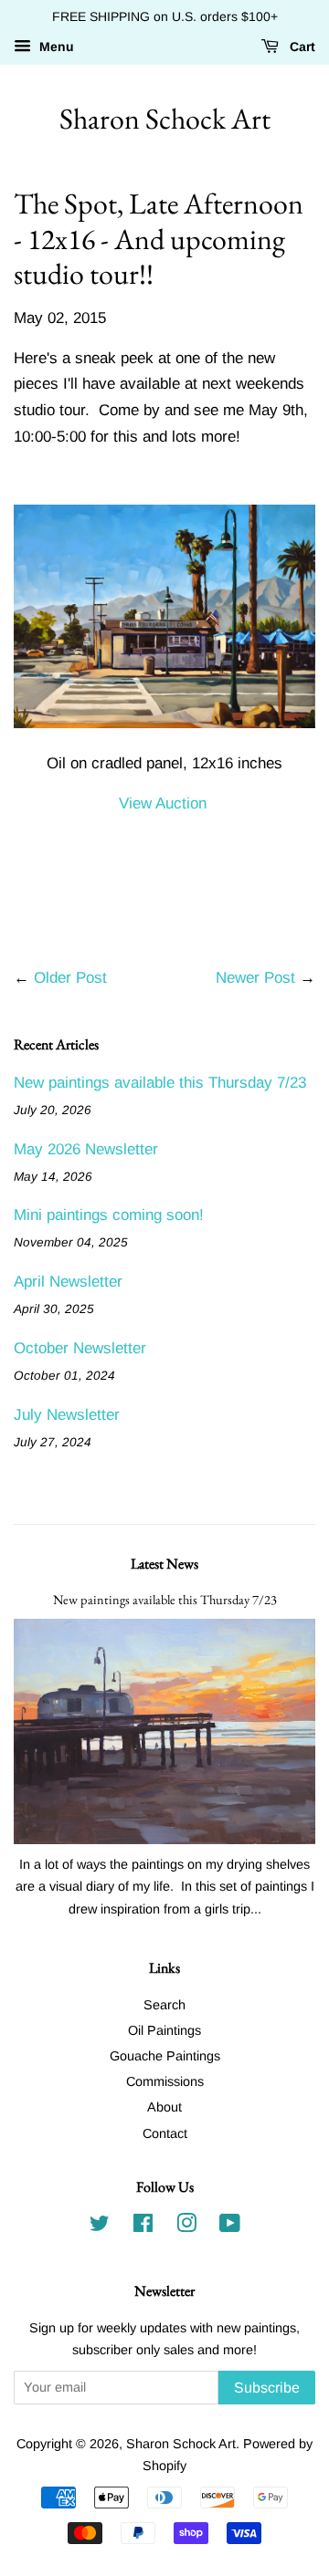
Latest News (164, 1564)
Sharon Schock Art (165, 119)
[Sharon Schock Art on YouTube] (230, 2227)
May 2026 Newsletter (86, 1149)
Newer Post (255, 978)
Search (164, 2005)
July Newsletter (67, 1415)
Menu (55, 47)
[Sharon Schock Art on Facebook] (143, 2227)
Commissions (165, 2081)
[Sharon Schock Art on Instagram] (186, 2227)
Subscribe (267, 2388)
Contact (165, 2133)
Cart (301, 47)
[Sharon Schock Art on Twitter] (100, 2227)
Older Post (70, 978)
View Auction (163, 803)
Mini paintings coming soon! (109, 1215)
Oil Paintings (164, 2030)
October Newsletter (80, 1348)
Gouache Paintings (165, 2056)
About (164, 2107)
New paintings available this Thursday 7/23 (160, 1083)
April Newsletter (68, 1282)
